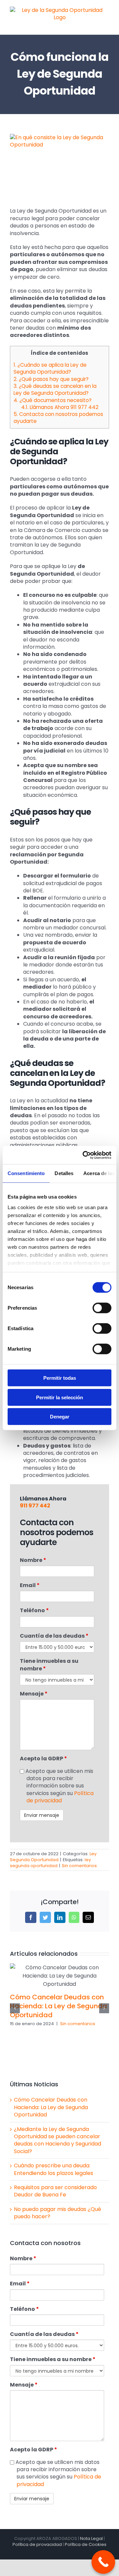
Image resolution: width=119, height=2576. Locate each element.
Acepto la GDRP (43, 1759)
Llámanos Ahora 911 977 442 (60, 407)
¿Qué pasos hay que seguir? (51, 379)
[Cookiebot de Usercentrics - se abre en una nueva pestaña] (84, 1155)
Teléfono (34, 1611)
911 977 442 (35, 1506)
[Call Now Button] (103, 2562)
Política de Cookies (86, 2544)
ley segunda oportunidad (50, 1863)
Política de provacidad (37, 2544)
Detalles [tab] (64, 1173)
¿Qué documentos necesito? (53, 400)
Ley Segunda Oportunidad (53, 1857)
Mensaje (34, 1694)
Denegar (60, 1417)
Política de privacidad (60, 1797)
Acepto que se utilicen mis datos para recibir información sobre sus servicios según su (59, 1786)
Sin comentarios (79, 1866)
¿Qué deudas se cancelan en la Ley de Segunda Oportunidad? (55, 389)
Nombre (33, 1560)
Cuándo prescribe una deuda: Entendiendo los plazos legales (54, 2169)
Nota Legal (91, 2538)
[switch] (102, 1308)
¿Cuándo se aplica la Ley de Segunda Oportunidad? (50, 368)
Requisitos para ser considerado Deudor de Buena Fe (55, 2191)
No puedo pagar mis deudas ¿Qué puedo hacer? (58, 2213)
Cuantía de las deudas (54, 1636)
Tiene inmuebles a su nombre (49, 1665)
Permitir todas (60, 1378)
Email (30, 1585)
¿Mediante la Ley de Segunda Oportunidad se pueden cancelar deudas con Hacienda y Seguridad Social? (58, 2140)
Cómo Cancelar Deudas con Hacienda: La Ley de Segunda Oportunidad (59, 2006)
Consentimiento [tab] (26, 1173)
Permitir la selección (59, 1397)
